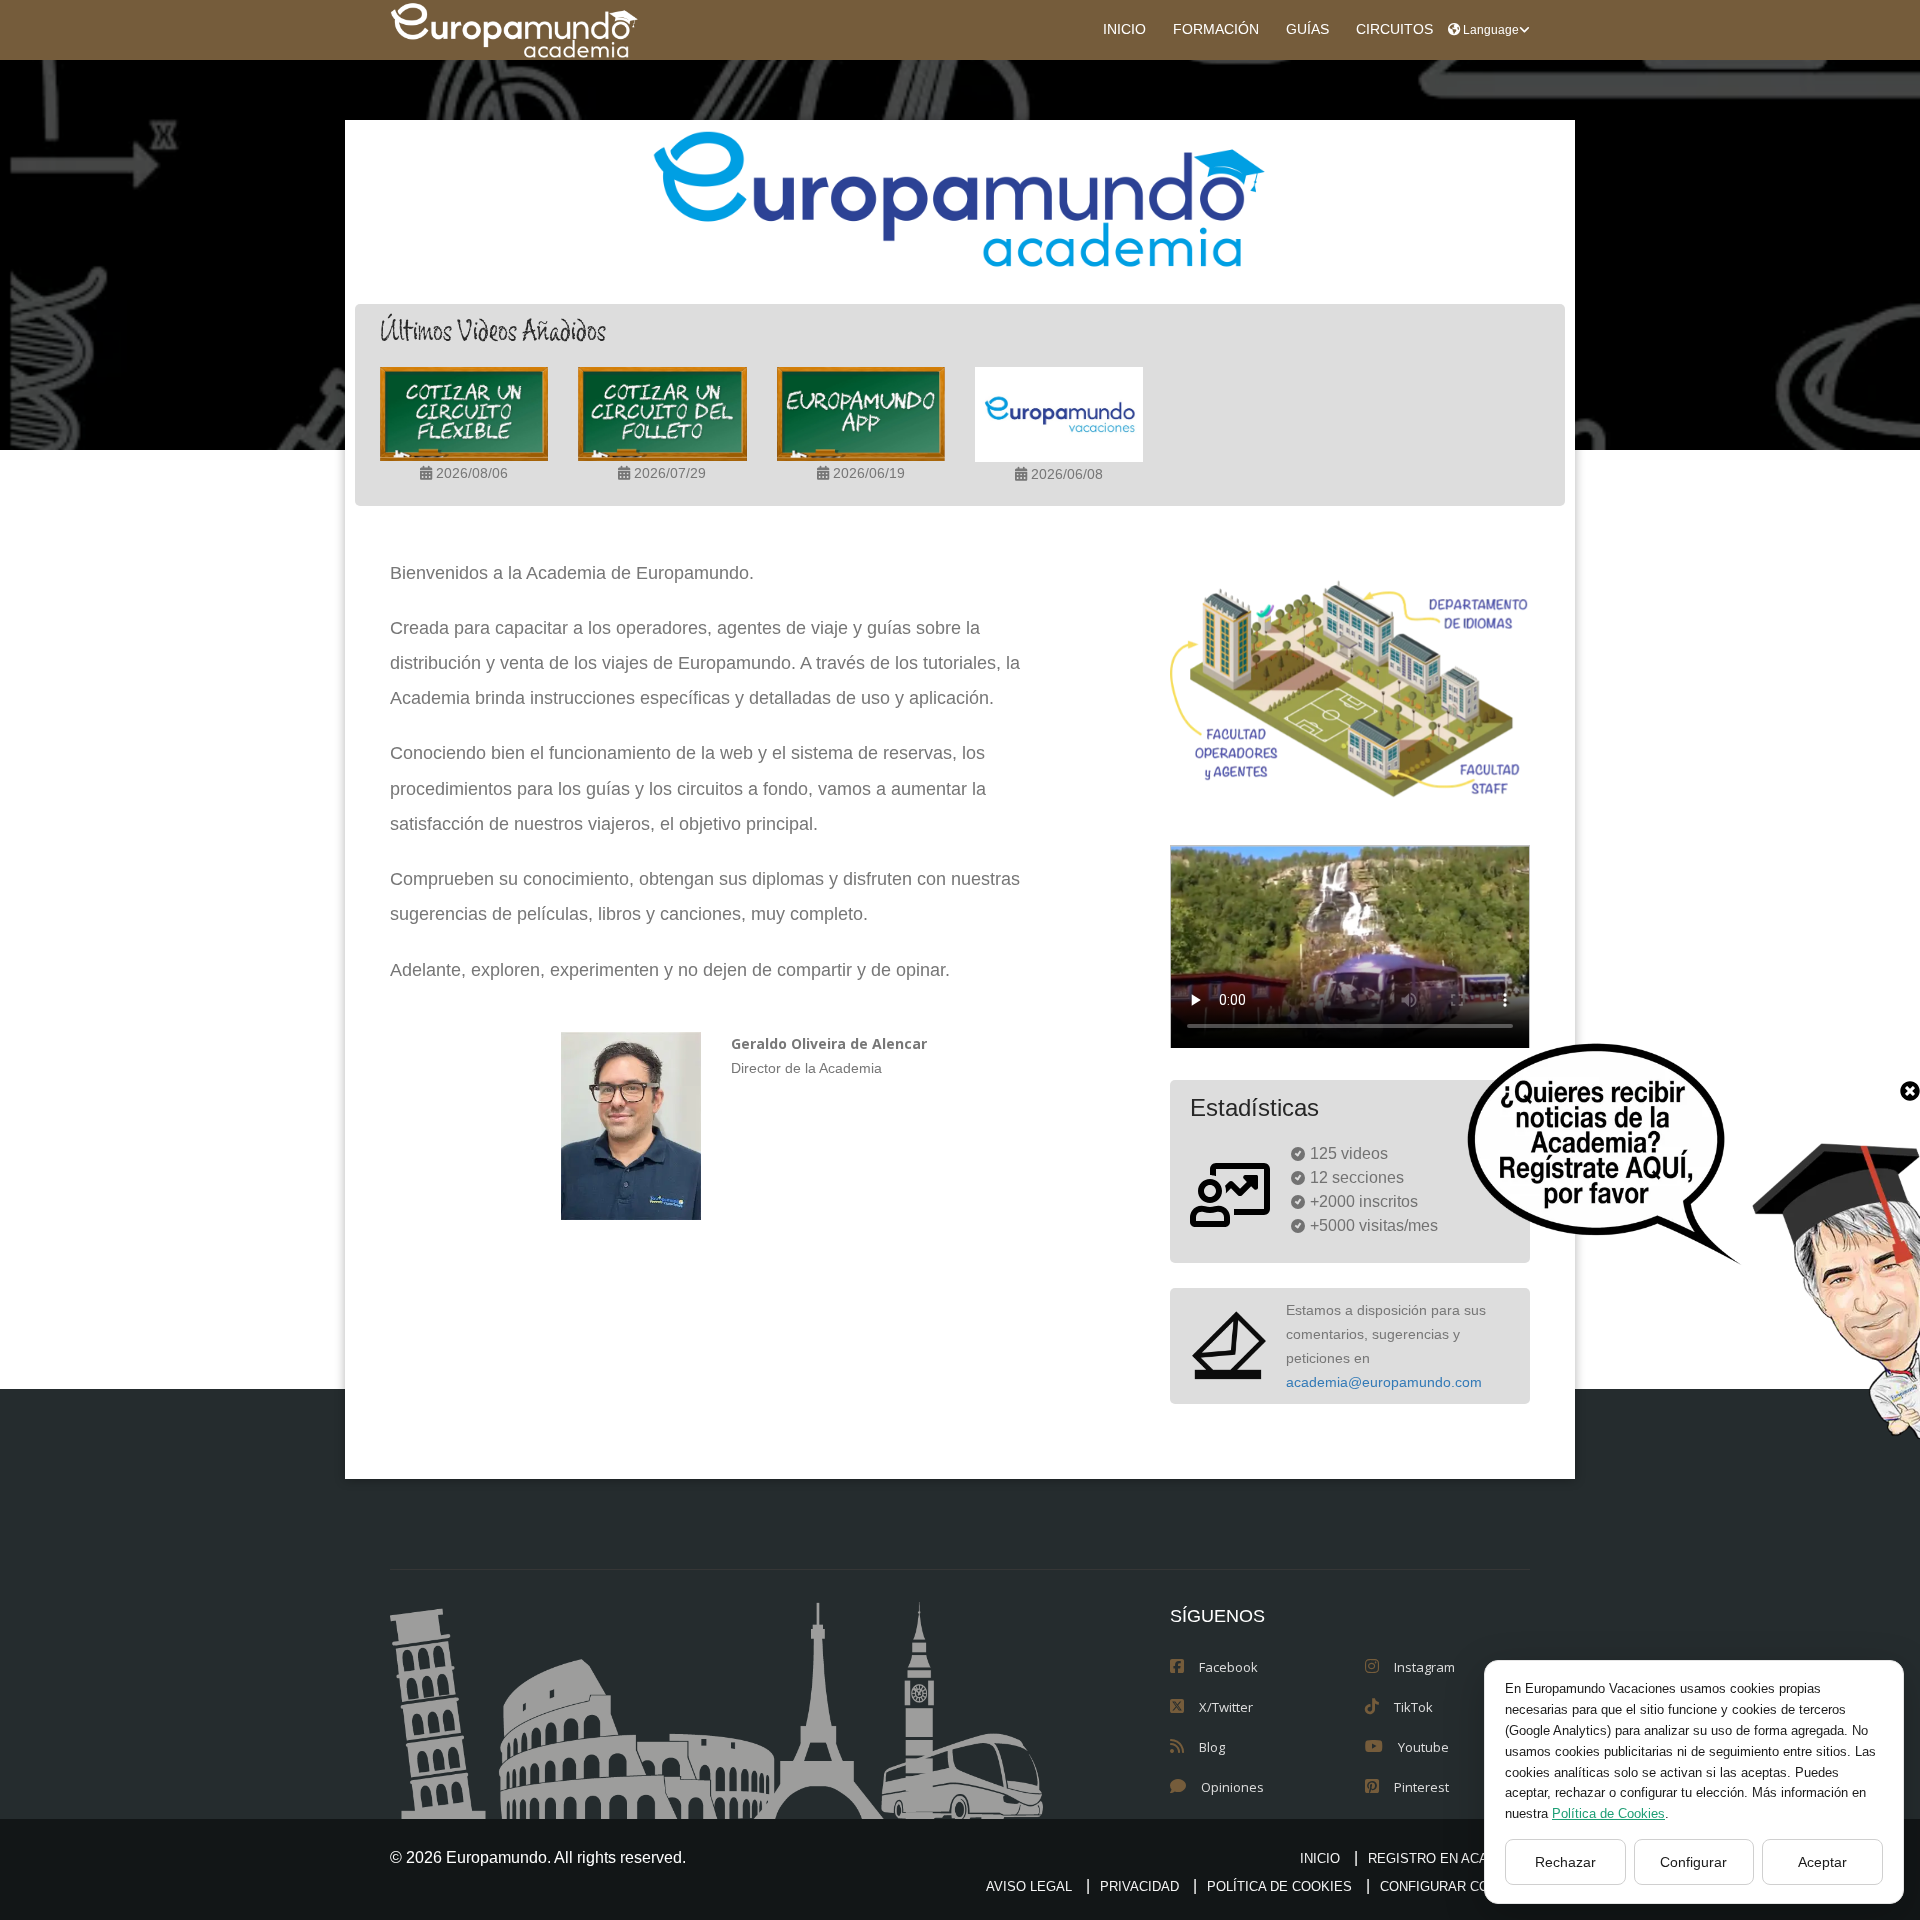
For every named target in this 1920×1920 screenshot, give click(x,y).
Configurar (1693, 1862)
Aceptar (1822, 1862)
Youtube (1423, 1747)
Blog (1212, 1747)
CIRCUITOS (1394, 29)
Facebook (1228, 1667)
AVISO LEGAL (1029, 1886)
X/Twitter (1226, 1707)
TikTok (1413, 1707)
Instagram (1424, 1667)
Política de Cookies (1608, 1813)
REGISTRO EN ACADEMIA (1449, 1858)
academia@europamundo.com (1384, 1382)
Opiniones (1232, 1787)
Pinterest (1421, 1787)
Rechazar (1565, 1862)
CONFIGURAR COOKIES (1455, 1886)
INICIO (1124, 29)
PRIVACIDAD (1139, 1886)
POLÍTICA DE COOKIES (1279, 1886)
